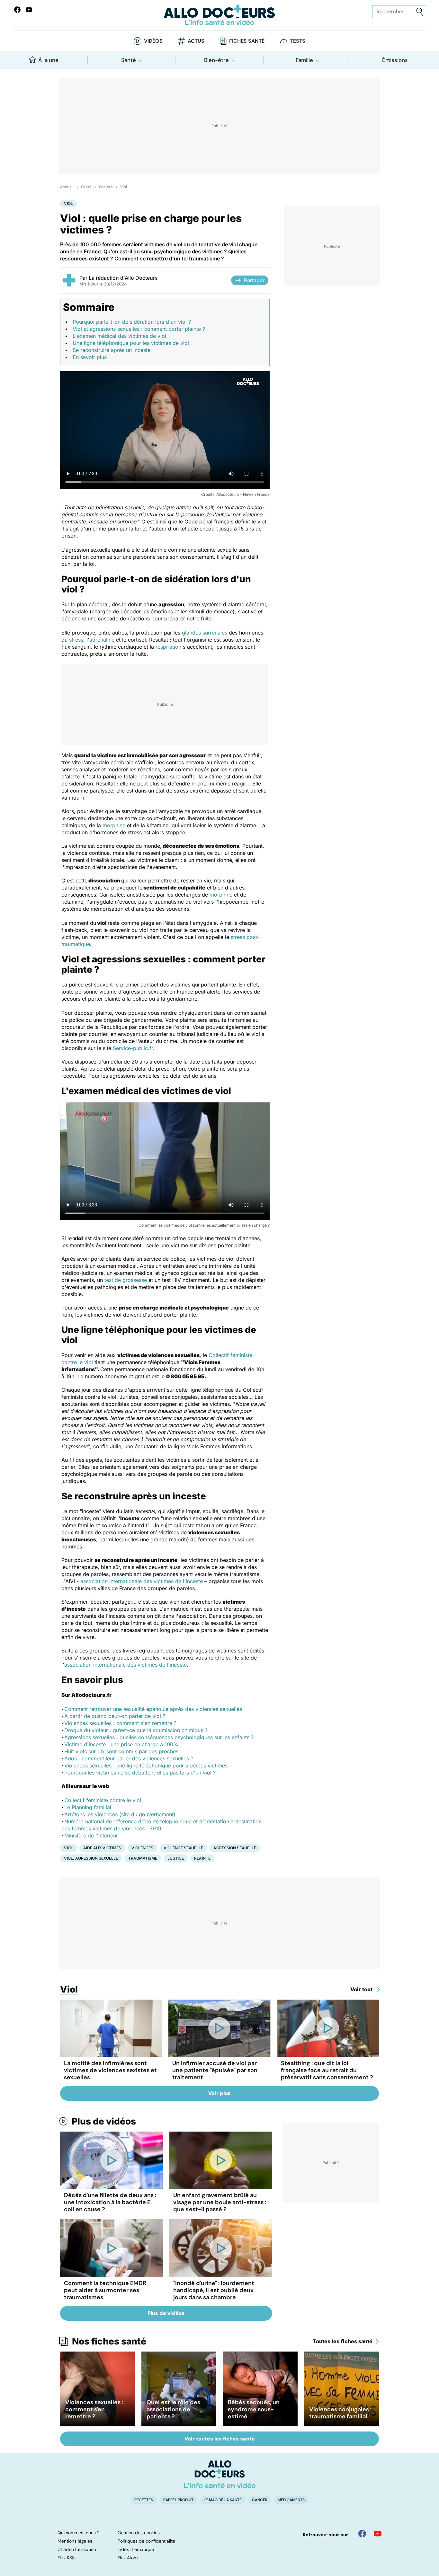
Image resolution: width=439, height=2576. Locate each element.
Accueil (67, 187)
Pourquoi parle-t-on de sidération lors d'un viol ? (132, 322)
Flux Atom (128, 2558)
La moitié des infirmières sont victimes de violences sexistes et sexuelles (110, 2070)
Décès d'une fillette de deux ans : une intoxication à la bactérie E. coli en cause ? (110, 2202)
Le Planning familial (88, 1807)
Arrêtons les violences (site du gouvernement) (120, 1814)
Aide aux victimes (102, 1848)
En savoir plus (90, 357)
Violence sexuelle (183, 1848)
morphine (114, 825)
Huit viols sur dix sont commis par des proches (121, 1751)
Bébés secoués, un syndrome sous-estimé (254, 2409)
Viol (124, 187)
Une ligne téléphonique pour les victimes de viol (131, 343)
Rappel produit (178, 2500)
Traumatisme (143, 1858)
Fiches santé (247, 41)
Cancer (260, 2500)
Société (106, 187)
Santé (129, 60)
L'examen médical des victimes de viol (119, 336)
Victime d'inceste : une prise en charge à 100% (121, 1744)
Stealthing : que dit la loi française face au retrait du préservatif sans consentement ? (327, 2070)
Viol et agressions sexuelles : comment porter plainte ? (139, 329)
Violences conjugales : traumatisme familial (340, 2413)
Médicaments (291, 2500)
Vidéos (153, 41)
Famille (304, 60)
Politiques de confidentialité (146, 2541)
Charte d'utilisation (77, 2549)
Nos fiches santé (109, 2341)
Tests (298, 41)
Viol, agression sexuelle (91, 1858)
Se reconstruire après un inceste (112, 350)
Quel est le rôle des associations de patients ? (173, 2409)
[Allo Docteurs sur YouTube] (29, 10)
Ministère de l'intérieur (91, 1836)
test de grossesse (126, 1280)
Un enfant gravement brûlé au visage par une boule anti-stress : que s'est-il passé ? (220, 2202)
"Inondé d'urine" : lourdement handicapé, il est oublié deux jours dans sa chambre (214, 2290)
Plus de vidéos (104, 2121)
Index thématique (136, 2549)
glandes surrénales (205, 633)
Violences (142, 1848)
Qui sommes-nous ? (78, 2533)
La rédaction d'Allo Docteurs (123, 278)
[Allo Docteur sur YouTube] (378, 2534)
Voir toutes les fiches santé (220, 2439)
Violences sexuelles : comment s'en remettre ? (120, 1723)
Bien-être (216, 60)
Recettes (144, 2500)
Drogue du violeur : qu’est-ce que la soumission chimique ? (136, 1730)
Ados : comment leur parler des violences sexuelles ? (129, 1758)
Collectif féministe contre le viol (103, 1800)
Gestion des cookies (139, 2533)
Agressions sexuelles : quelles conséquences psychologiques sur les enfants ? (159, 1737)
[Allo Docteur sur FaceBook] (17, 10)
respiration (168, 647)
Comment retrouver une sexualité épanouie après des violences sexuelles (153, 1709)
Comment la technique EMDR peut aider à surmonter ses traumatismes (105, 2290)
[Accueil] (220, 2474)
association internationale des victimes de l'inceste (142, 1581)
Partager (254, 280)
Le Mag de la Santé (223, 2500)
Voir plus (219, 2093)
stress (76, 640)
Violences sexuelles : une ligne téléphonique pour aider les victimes (146, 1766)
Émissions (395, 60)
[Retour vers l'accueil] (220, 15)
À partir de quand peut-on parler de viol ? (115, 1716)
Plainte (202, 1858)
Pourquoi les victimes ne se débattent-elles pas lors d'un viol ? (141, 1773)
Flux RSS (66, 2558)
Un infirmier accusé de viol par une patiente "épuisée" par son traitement (215, 2070)
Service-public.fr (133, 1048)
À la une (48, 60)
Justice (176, 1858)
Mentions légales (75, 2541)
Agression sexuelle (235, 1848)
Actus (196, 41)
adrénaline (102, 640)
